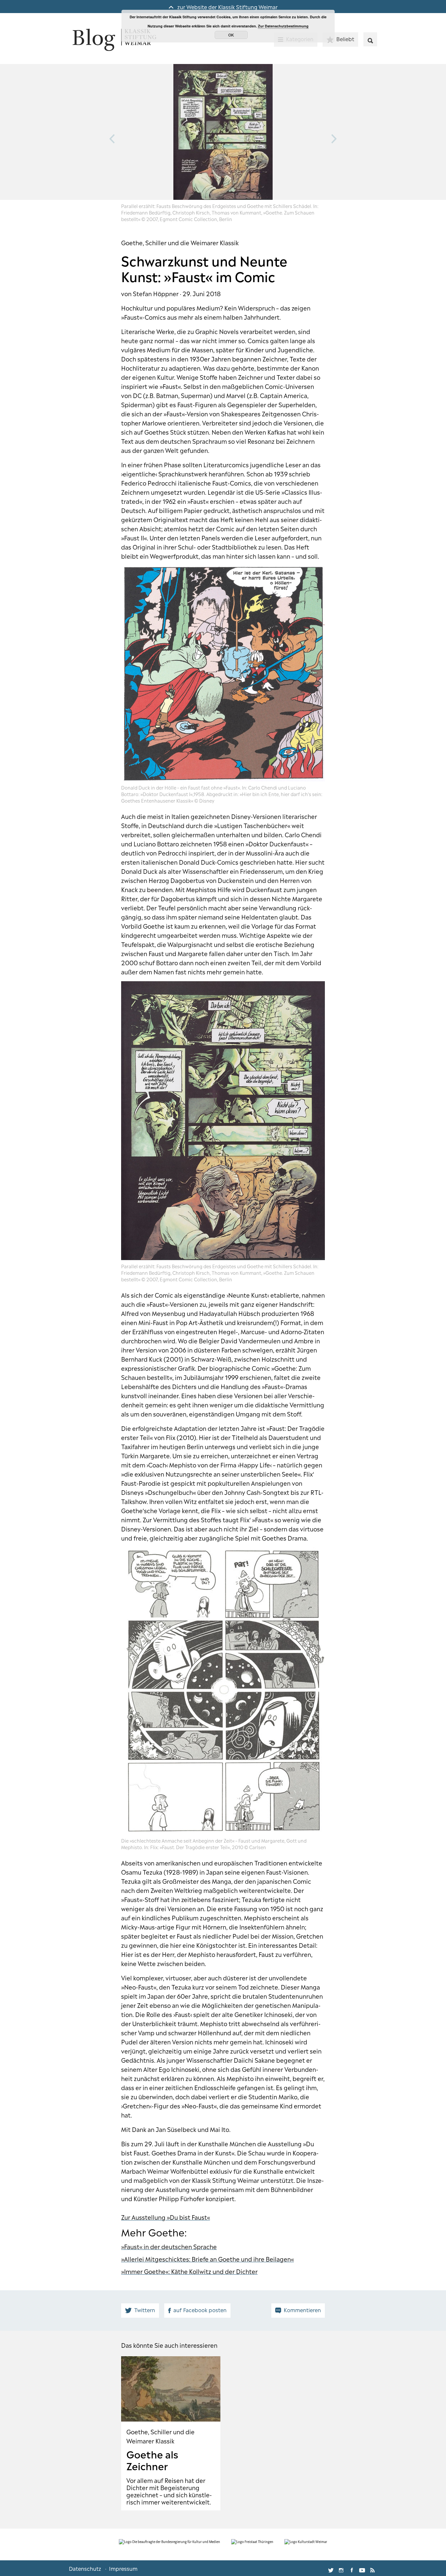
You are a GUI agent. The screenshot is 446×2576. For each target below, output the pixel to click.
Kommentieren (302, 2310)
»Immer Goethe (143, 2271)
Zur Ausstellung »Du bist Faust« (166, 2217)
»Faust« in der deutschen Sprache (169, 2246)
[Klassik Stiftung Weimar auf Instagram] (341, 2568)
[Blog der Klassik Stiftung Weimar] (114, 40)
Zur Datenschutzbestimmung (283, 26)
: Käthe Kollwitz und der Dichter (213, 2271)
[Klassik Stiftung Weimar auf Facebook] (352, 2568)
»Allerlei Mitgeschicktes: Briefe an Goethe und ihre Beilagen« (207, 2259)
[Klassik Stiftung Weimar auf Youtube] (362, 2568)
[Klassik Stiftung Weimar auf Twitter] (331, 2568)
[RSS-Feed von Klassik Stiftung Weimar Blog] (373, 2568)
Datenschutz (85, 2568)
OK (231, 35)
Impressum (123, 2568)
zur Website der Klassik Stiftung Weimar (227, 7)
